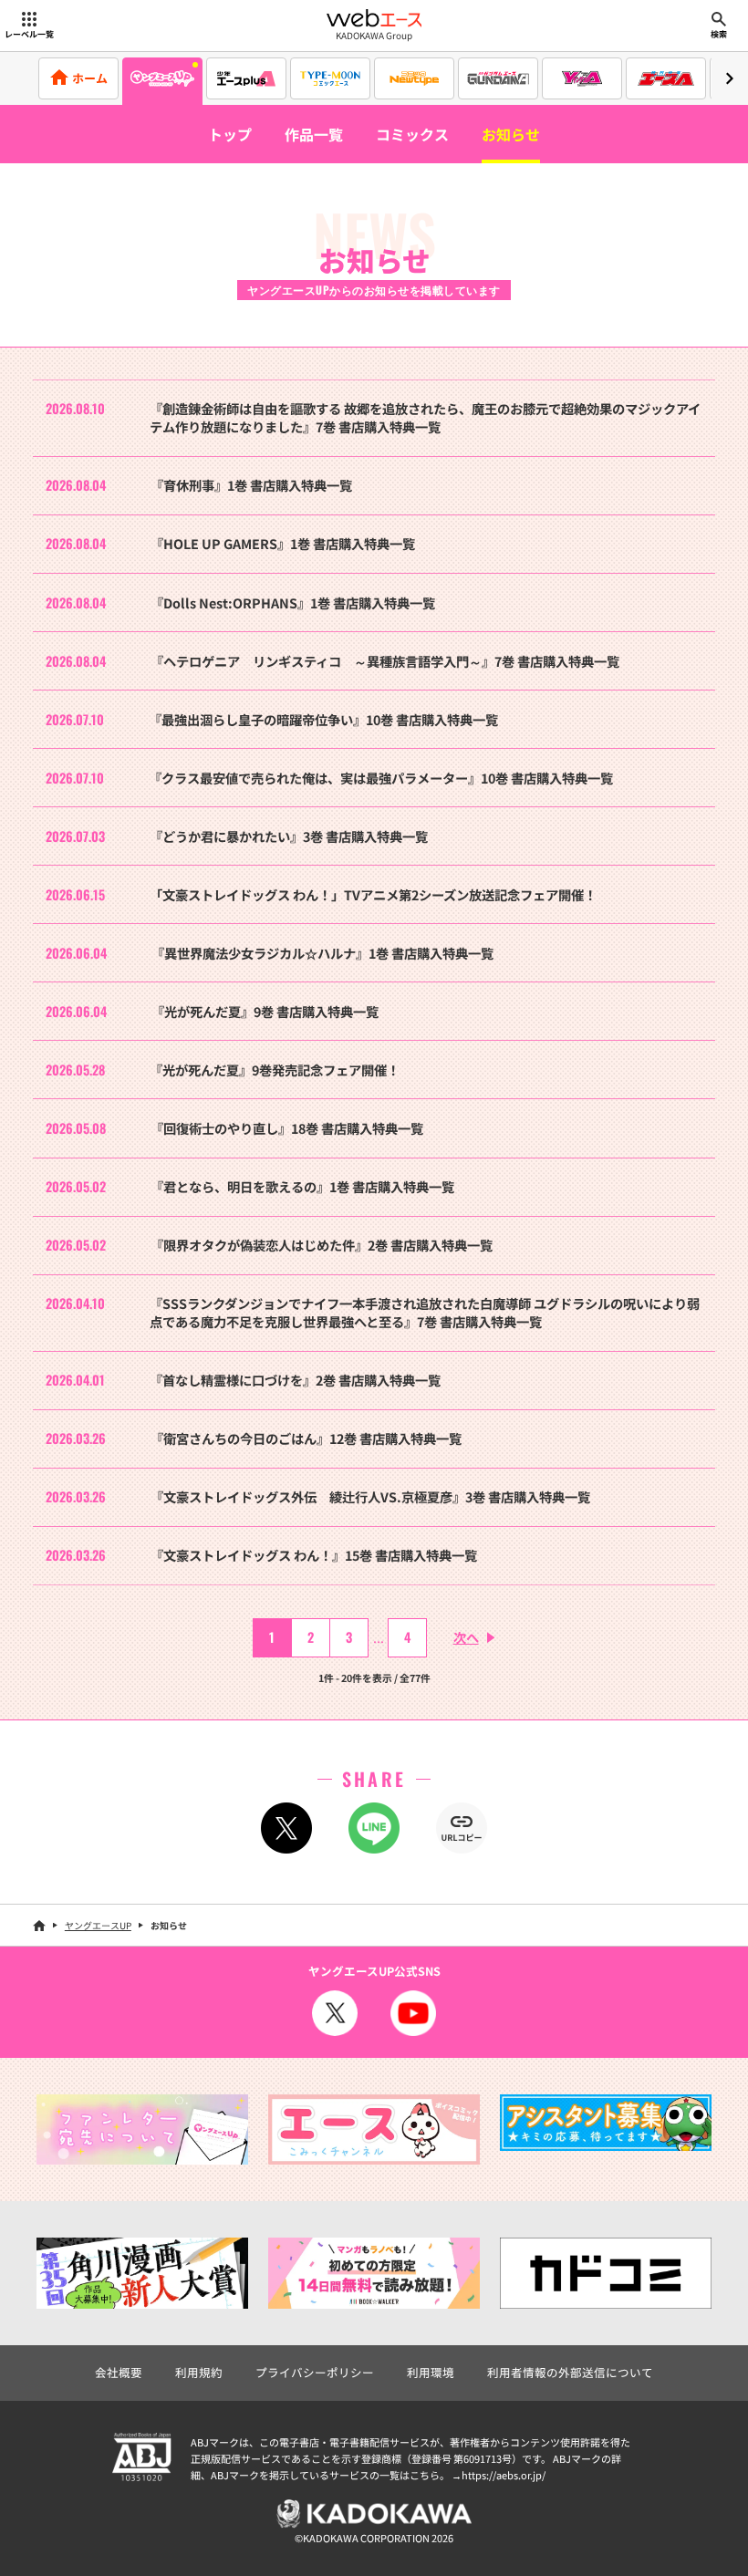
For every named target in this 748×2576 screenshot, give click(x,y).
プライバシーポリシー (315, 2372)
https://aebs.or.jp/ (504, 2475)
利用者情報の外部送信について (570, 2372)
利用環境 (431, 2372)
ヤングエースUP (98, 1925)
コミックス (412, 134)
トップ (230, 134)
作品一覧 (314, 134)
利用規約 (199, 2372)
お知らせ (511, 134)
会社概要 (119, 2372)
